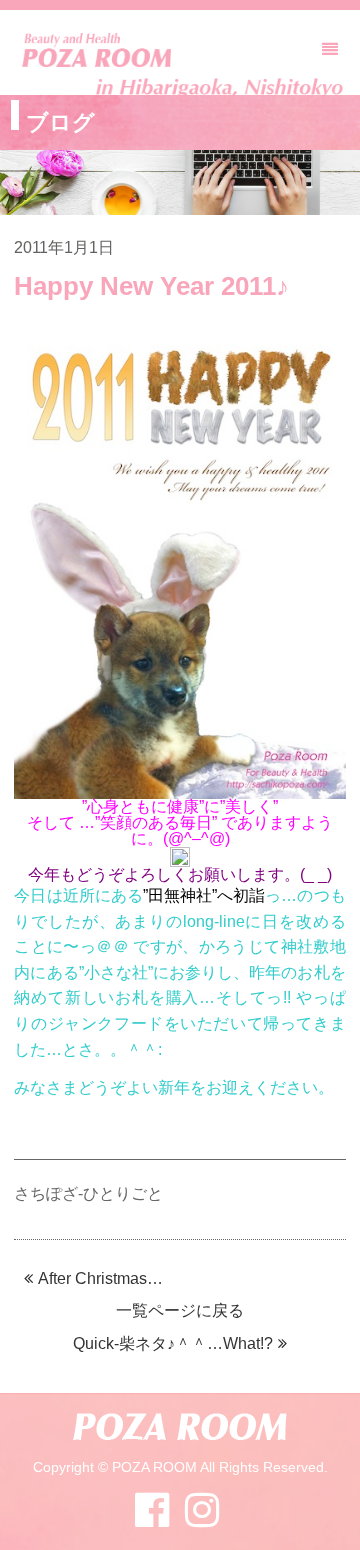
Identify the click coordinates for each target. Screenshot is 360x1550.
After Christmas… (100, 1278)
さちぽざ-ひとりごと (88, 1193)
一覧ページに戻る (180, 1310)
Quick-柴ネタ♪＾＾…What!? (173, 1343)
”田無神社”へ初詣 (204, 895)
